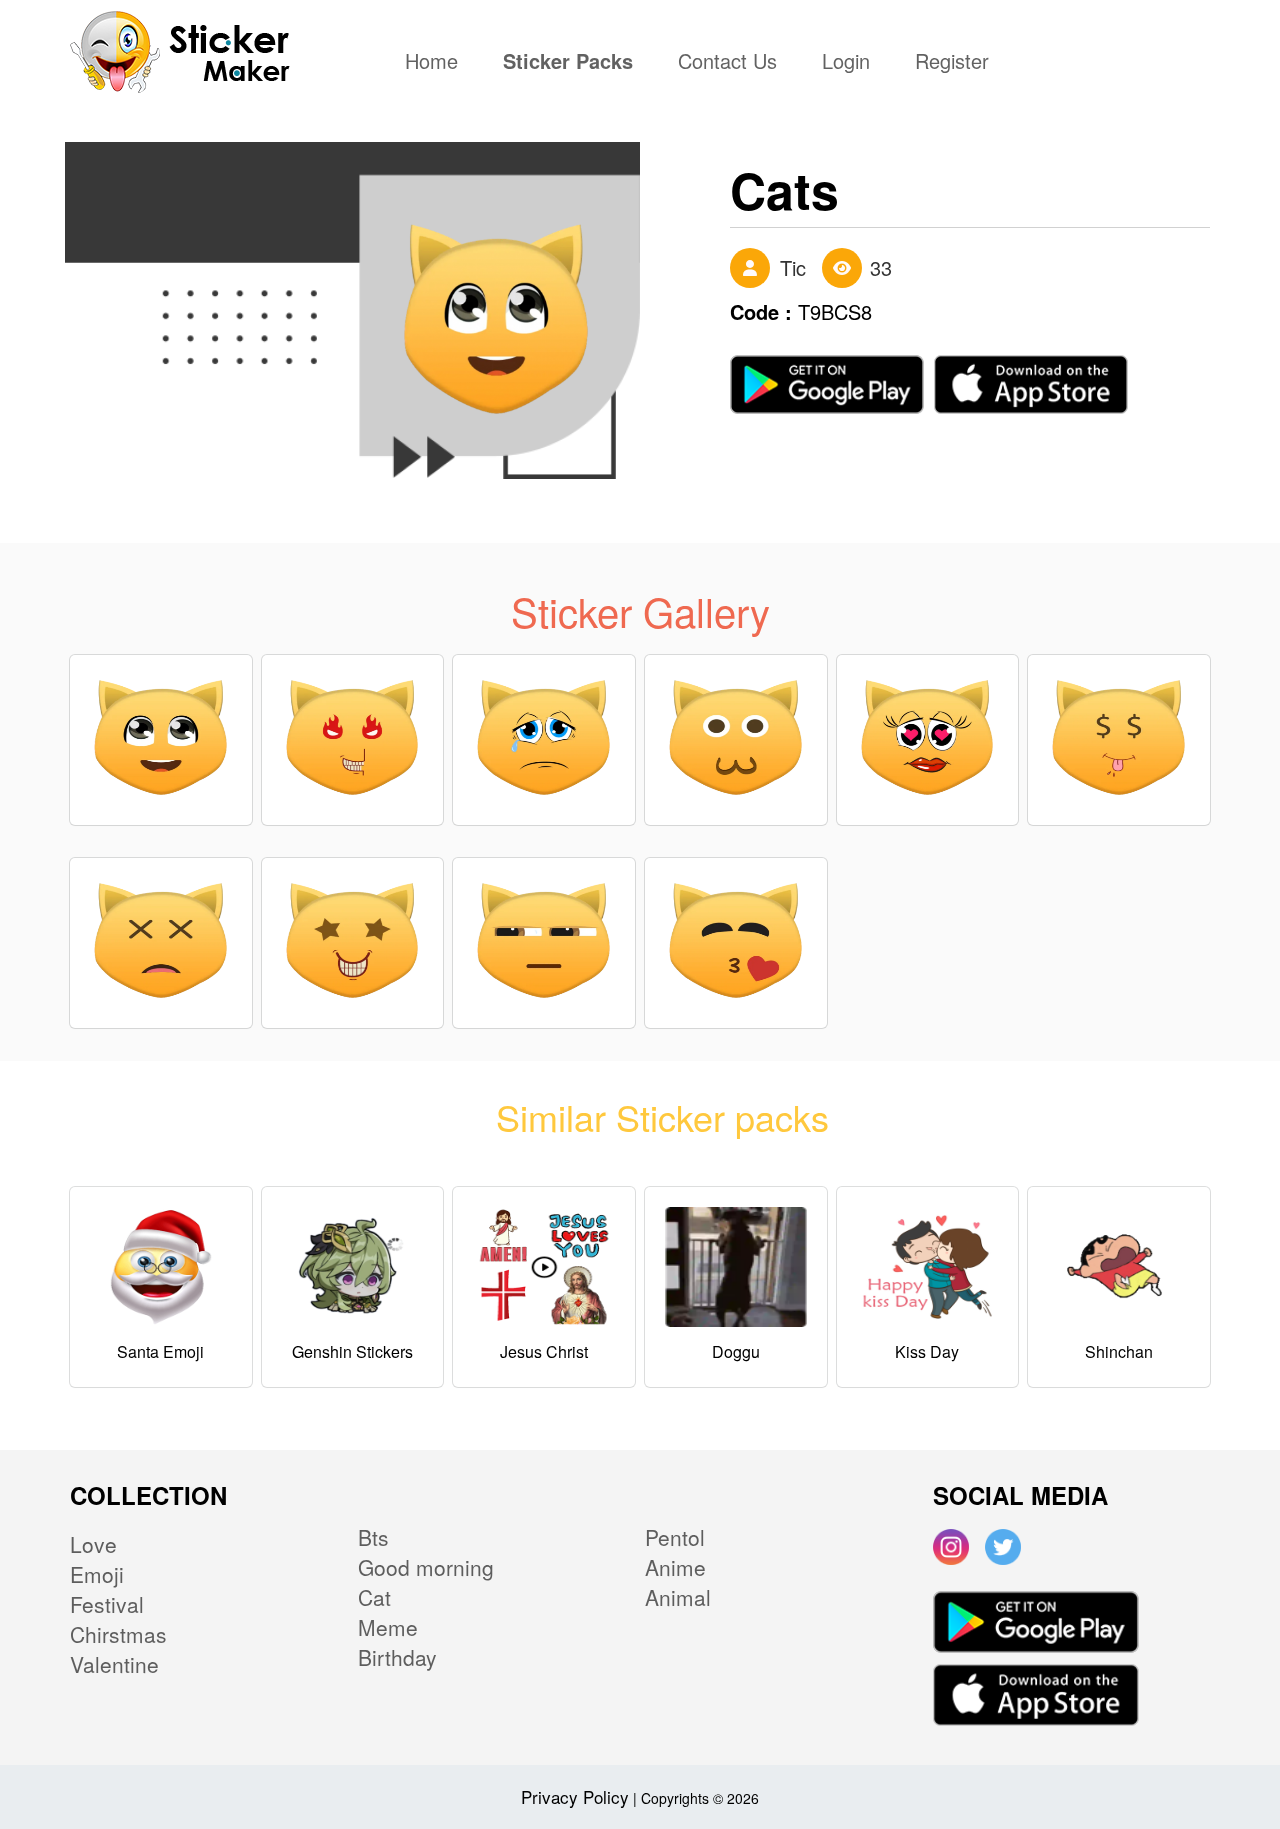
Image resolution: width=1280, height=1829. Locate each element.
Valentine (114, 1664)
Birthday (397, 1657)
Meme (388, 1627)
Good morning (426, 1567)
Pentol (675, 1537)
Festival (107, 1604)
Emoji (97, 1574)
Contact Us (727, 63)
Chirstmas (118, 1634)
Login (846, 63)
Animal (678, 1597)
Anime (675, 1567)
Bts (373, 1537)
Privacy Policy (575, 1796)
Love (93, 1544)
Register (952, 63)
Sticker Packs (568, 63)
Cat (374, 1597)
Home (436, 63)
